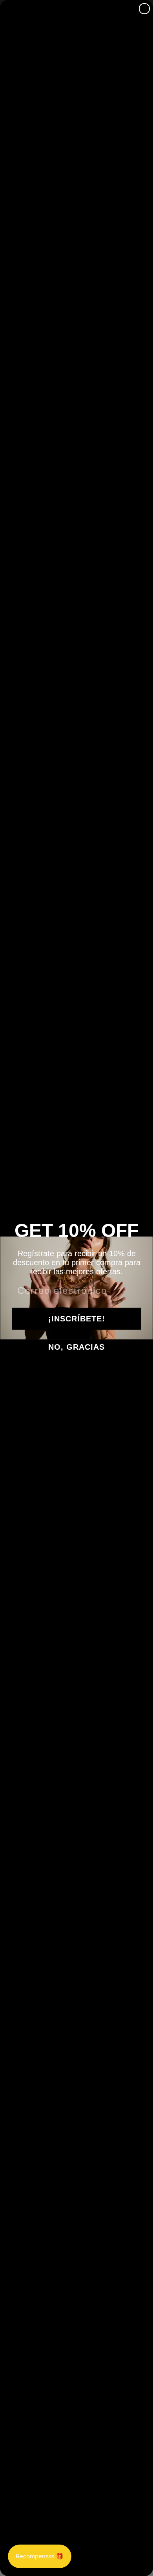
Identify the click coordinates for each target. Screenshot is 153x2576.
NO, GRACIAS (76, 1347)
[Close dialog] (144, 9)
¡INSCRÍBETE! (77, 1319)
